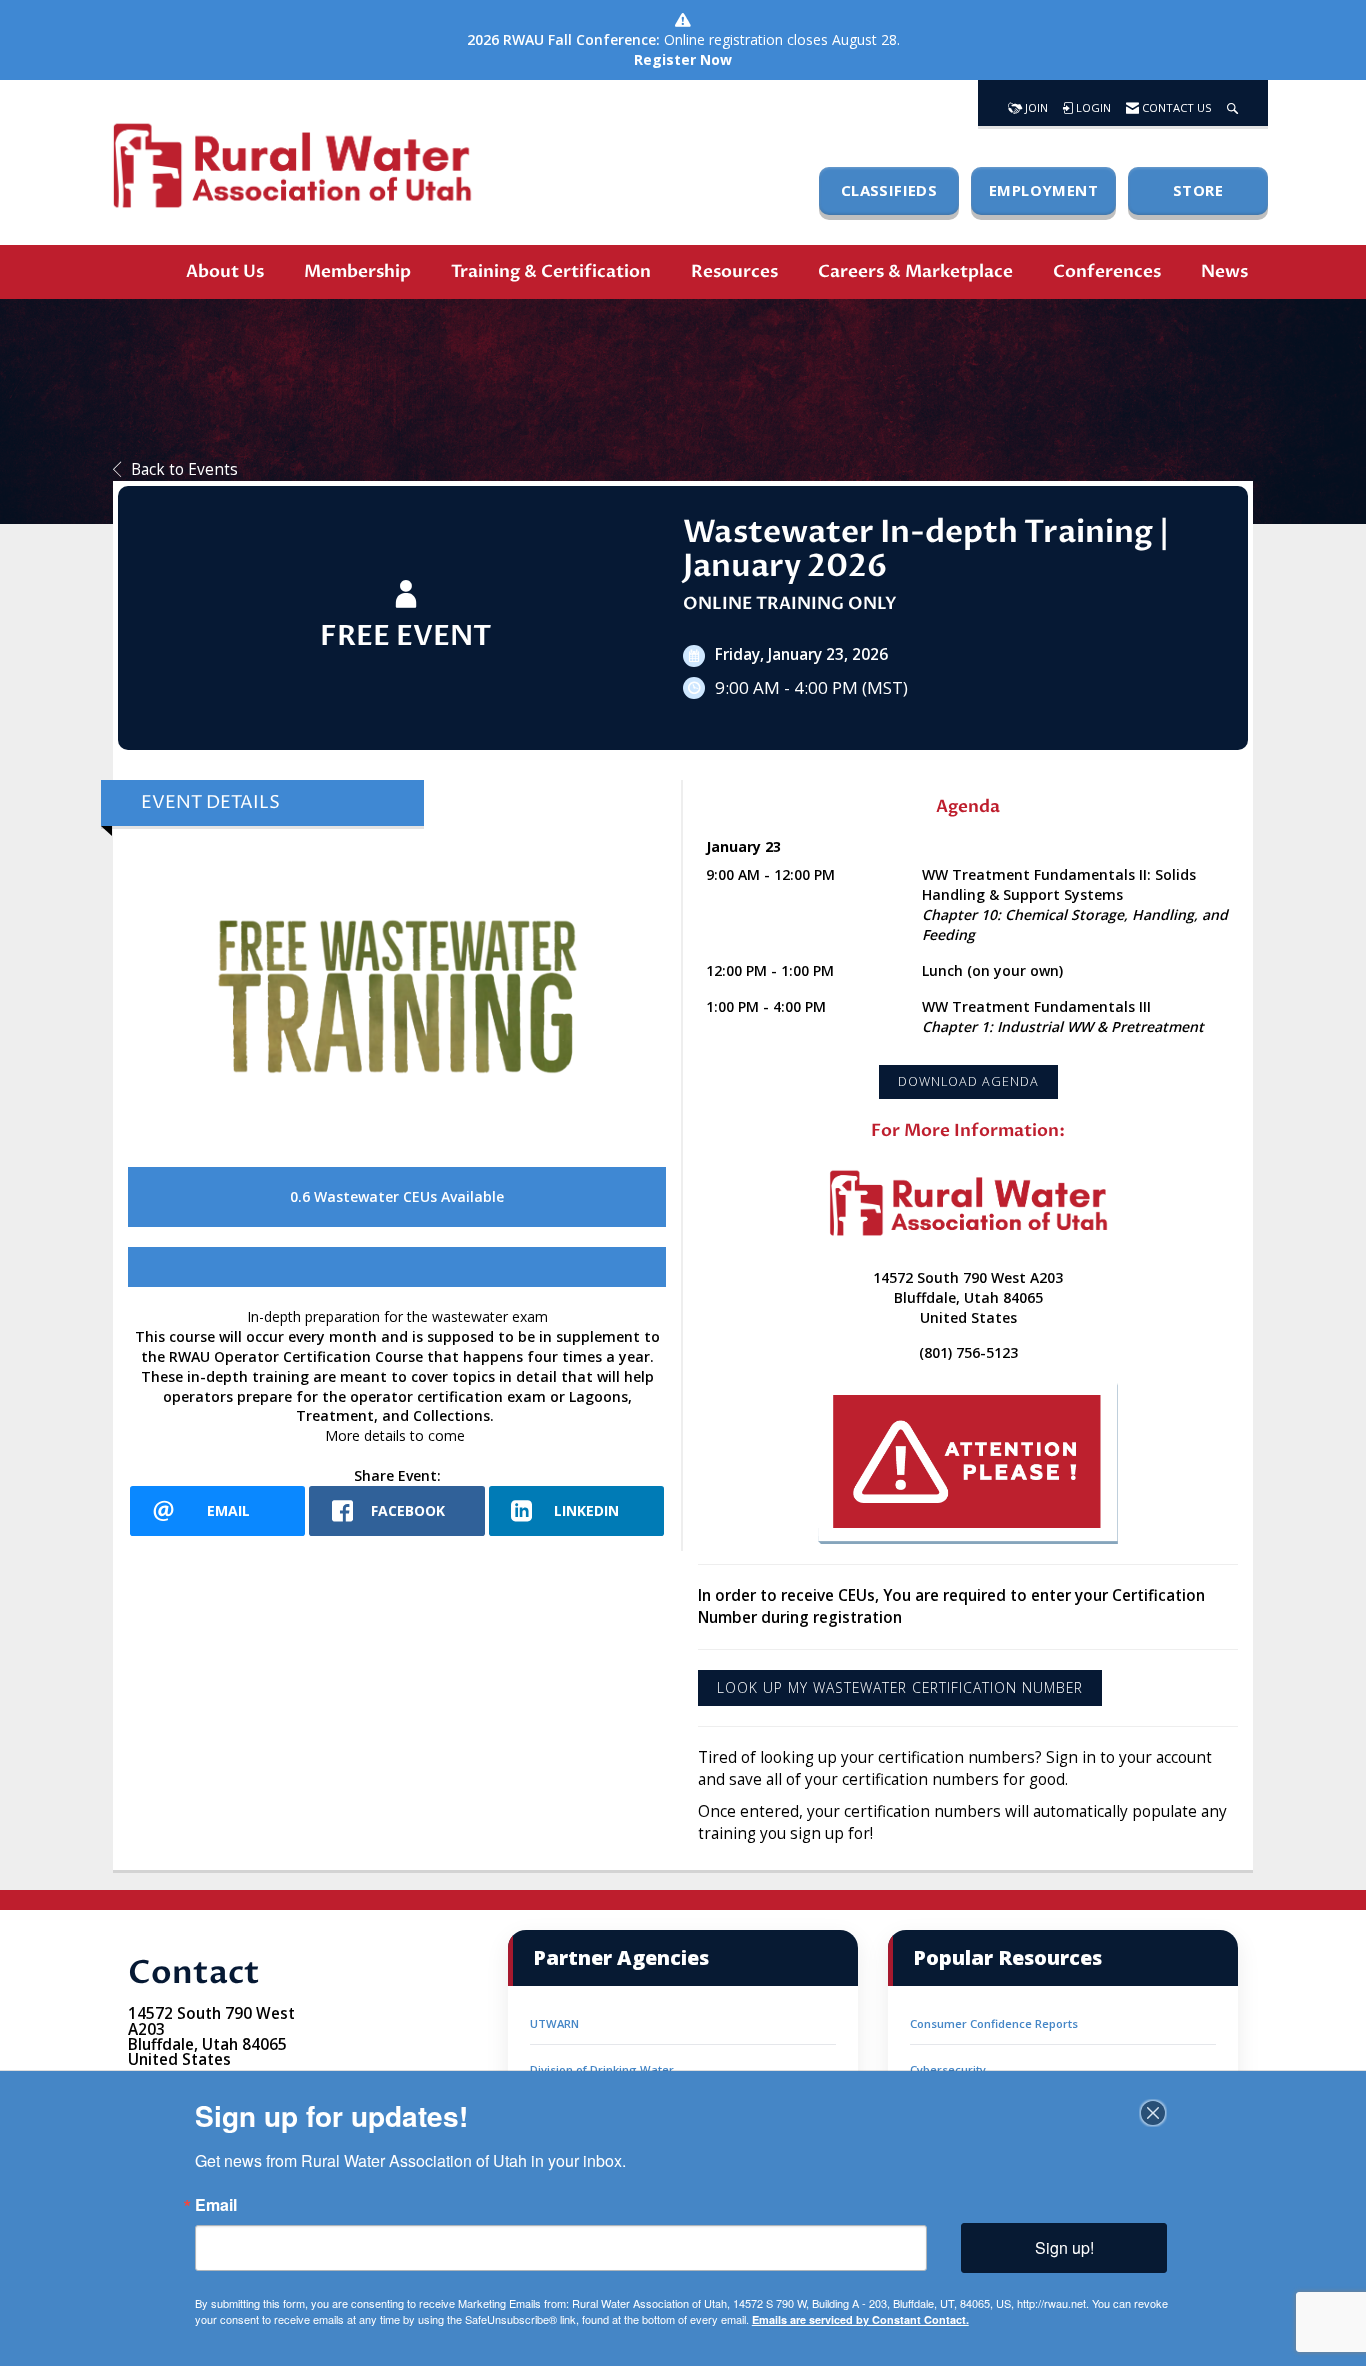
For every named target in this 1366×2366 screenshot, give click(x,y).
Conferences (1107, 271)
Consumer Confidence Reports (994, 2023)
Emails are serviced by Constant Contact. (860, 2319)
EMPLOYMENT (1043, 190)
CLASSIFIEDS (889, 190)
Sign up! (1064, 2247)
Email (216, 2205)
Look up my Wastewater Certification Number (900, 1687)
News (1224, 271)
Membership (357, 271)
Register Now (683, 59)
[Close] (1153, 2113)
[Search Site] (1232, 103)
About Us (225, 271)
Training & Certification (551, 271)
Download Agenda (968, 1081)
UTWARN (554, 2023)
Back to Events (184, 469)
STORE (1198, 190)
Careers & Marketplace (915, 271)
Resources (734, 271)
